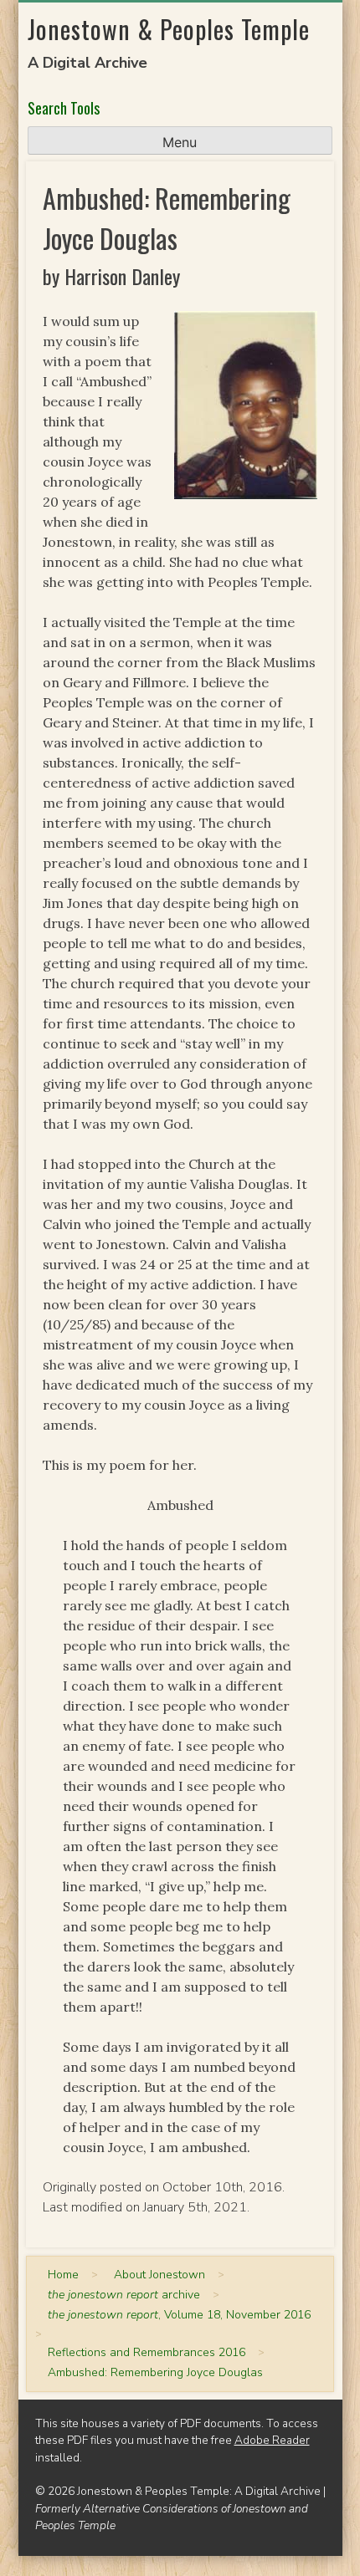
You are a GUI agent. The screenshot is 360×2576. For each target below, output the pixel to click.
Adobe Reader (272, 2440)
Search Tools (64, 108)
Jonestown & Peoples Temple (169, 29)
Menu (180, 142)
